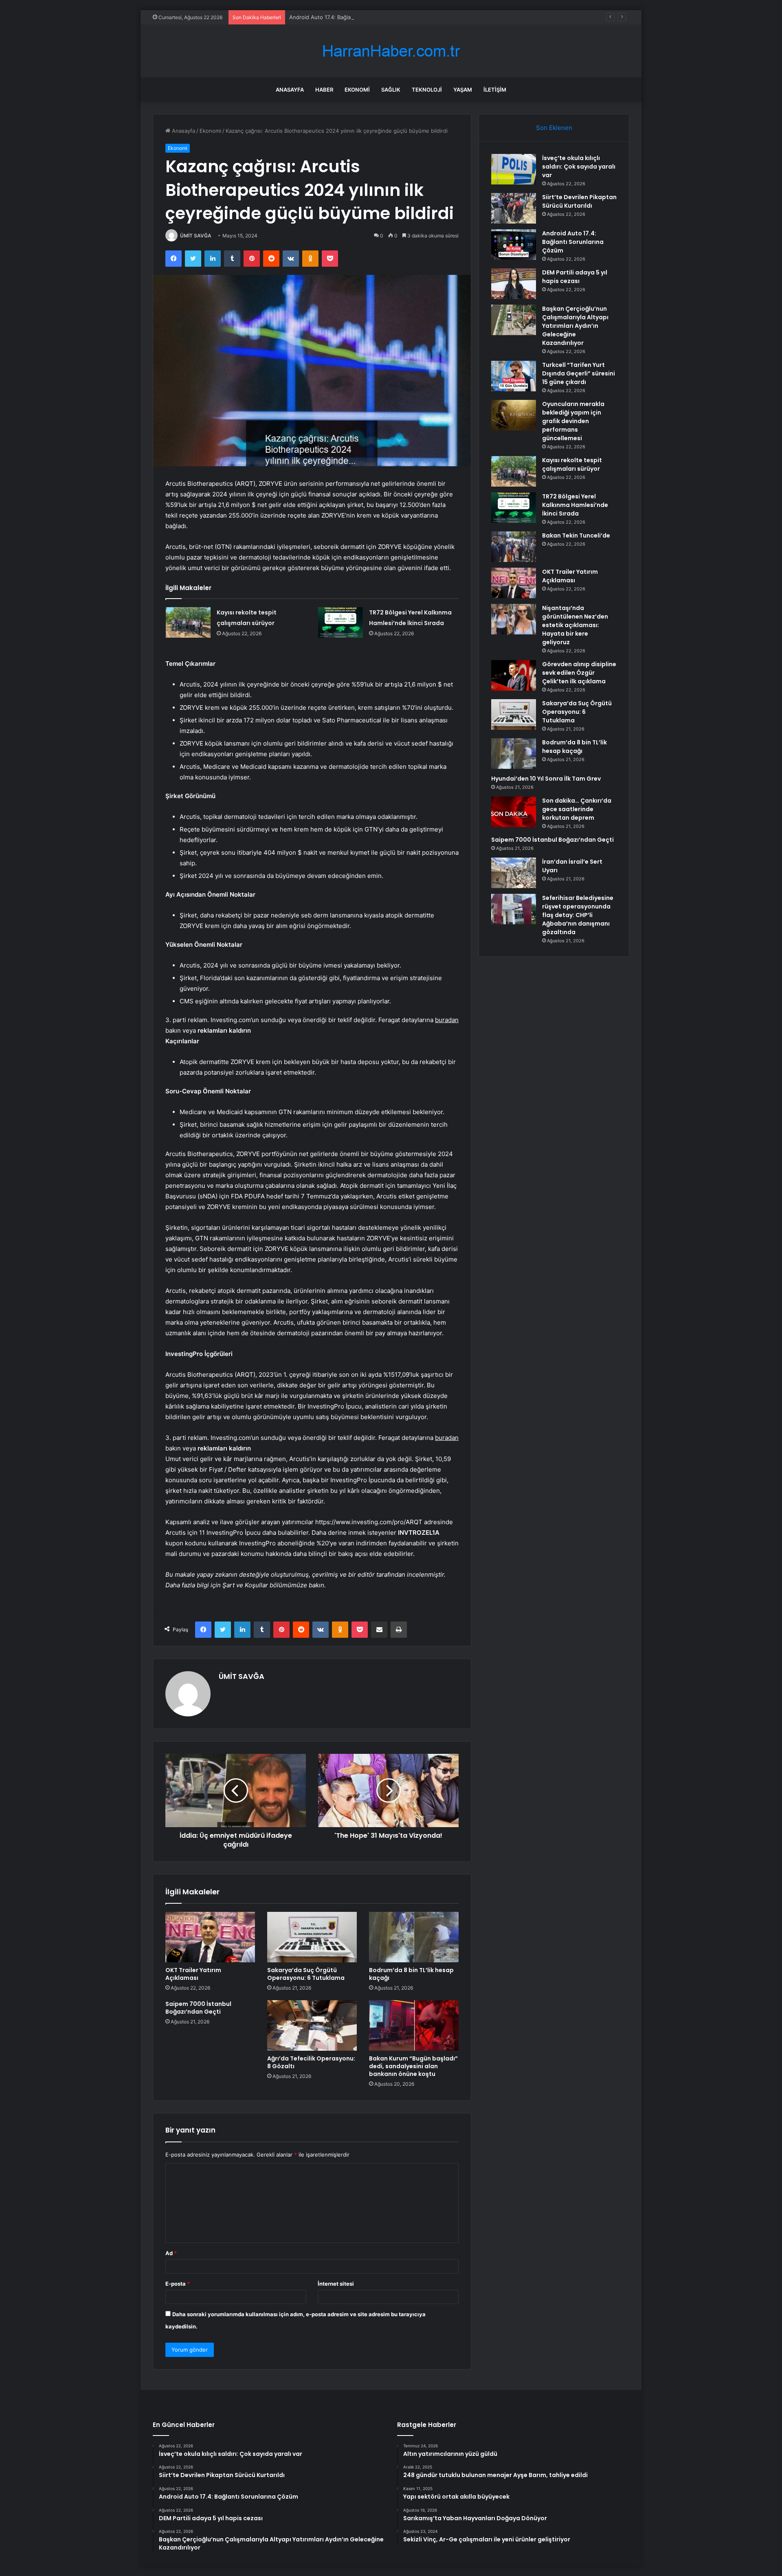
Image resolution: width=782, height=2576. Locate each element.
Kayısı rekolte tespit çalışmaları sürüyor (572, 464)
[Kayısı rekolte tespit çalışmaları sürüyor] (188, 622)
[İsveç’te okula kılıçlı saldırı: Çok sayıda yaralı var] (514, 169)
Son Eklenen (554, 128)
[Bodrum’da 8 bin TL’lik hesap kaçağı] (414, 1937)
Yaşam (463, 90)
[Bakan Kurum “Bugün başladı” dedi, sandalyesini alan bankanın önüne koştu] (414, 2025)
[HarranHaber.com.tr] (391, 51)
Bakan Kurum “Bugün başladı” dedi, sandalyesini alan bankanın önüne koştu (413, 2066)
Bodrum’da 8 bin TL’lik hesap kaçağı (411, 1974)
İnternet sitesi (336, 2284)
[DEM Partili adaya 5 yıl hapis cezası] (514, 284)
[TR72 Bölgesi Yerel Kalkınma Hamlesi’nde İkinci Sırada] (340, 622)
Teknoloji (427, 90)
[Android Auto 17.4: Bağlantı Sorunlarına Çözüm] (514, 245)
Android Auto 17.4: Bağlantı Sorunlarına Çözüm (348, 17)
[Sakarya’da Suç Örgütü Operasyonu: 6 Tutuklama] (312, 1937)
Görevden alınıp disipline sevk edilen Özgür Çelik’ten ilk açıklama (579, 673)
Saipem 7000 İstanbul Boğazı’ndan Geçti (198, 2008)
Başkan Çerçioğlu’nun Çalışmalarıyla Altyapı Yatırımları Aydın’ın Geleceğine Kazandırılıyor (575, 326)
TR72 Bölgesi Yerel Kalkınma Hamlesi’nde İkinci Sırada (575, 505)
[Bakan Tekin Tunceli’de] (514, 547)
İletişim (495, 90)
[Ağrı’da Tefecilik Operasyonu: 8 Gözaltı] (312, 2025)
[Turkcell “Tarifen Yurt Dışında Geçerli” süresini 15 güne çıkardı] (514, 376)
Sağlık (391, 90)
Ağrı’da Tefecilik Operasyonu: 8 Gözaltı (311, 2062)
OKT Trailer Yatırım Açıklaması (193, 1974)
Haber (324, 90)
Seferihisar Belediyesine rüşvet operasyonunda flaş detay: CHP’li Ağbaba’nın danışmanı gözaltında (578, 915)
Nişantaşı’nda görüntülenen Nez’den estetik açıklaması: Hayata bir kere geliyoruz (575, 625)
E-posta (178, 2284)
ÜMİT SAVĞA (196, 236)
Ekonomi (357, 90)
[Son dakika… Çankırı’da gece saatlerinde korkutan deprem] (514, 812)
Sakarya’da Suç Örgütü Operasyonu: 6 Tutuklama (306, 1974)
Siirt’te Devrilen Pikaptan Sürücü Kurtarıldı (579, 201)
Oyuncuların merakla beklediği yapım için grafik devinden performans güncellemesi (573, 421)
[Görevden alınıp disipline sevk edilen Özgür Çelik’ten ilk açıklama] (514, 675)
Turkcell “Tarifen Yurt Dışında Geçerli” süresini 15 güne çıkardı (579, 373)
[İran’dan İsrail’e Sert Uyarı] (514, 873)
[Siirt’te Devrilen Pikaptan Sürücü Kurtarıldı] (514, 208)
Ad (171, 2253)
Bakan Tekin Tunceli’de (576, 535)
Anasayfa (290, 90)
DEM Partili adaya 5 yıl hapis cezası (575, 277)
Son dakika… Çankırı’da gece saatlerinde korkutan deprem (577, 809)
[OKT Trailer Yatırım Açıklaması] (210, 1937)
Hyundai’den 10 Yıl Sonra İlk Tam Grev (546, 779)
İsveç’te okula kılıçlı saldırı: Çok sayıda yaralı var (579, 167)
